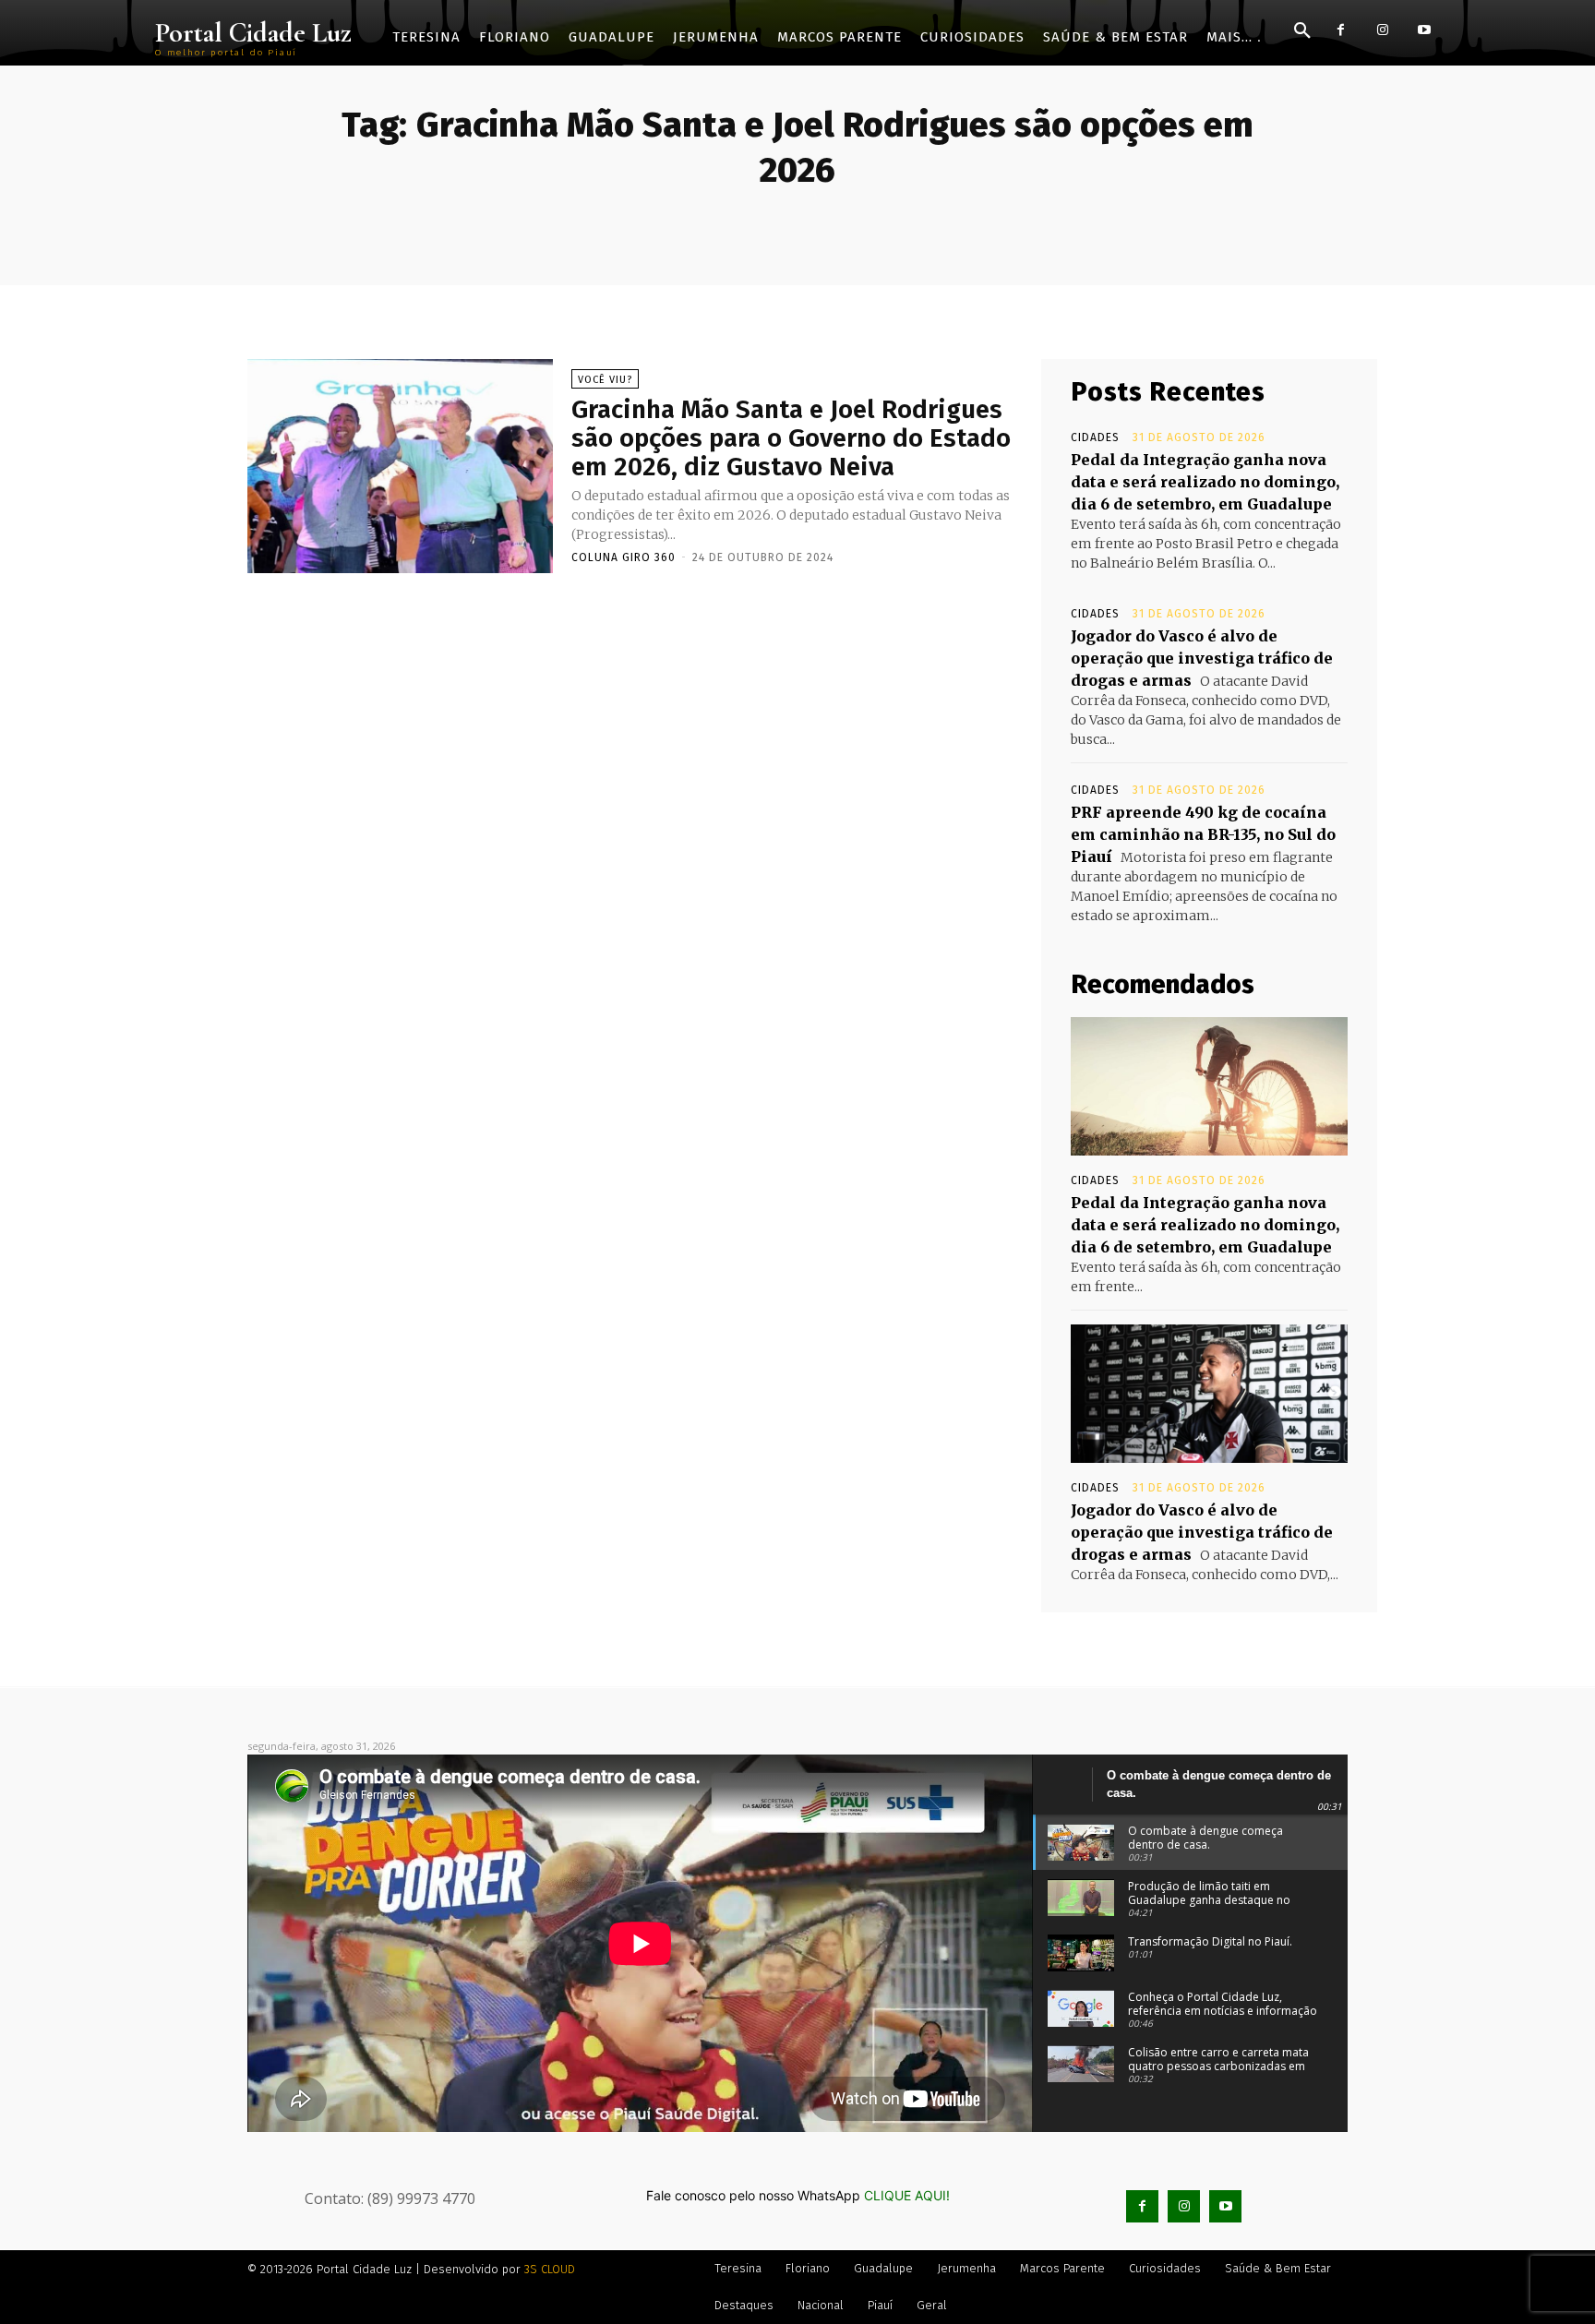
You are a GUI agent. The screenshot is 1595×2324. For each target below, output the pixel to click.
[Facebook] (1341, 30)
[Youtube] (1424, 30)
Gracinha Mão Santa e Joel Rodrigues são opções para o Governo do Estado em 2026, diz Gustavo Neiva (791, 438)
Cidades (1095, 437)
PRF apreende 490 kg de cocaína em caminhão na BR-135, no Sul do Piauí (1203, 834)
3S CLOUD (550, 2269)
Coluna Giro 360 (624, 557)
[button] (1302, 31)
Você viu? (605, 380)
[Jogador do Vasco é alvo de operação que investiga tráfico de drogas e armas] (1209, 1394)
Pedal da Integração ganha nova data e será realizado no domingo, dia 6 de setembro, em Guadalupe (1205, 482)
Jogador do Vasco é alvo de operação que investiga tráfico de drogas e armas (1202, 658)
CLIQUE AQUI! (907, 2195)
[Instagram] (1382, 30)
